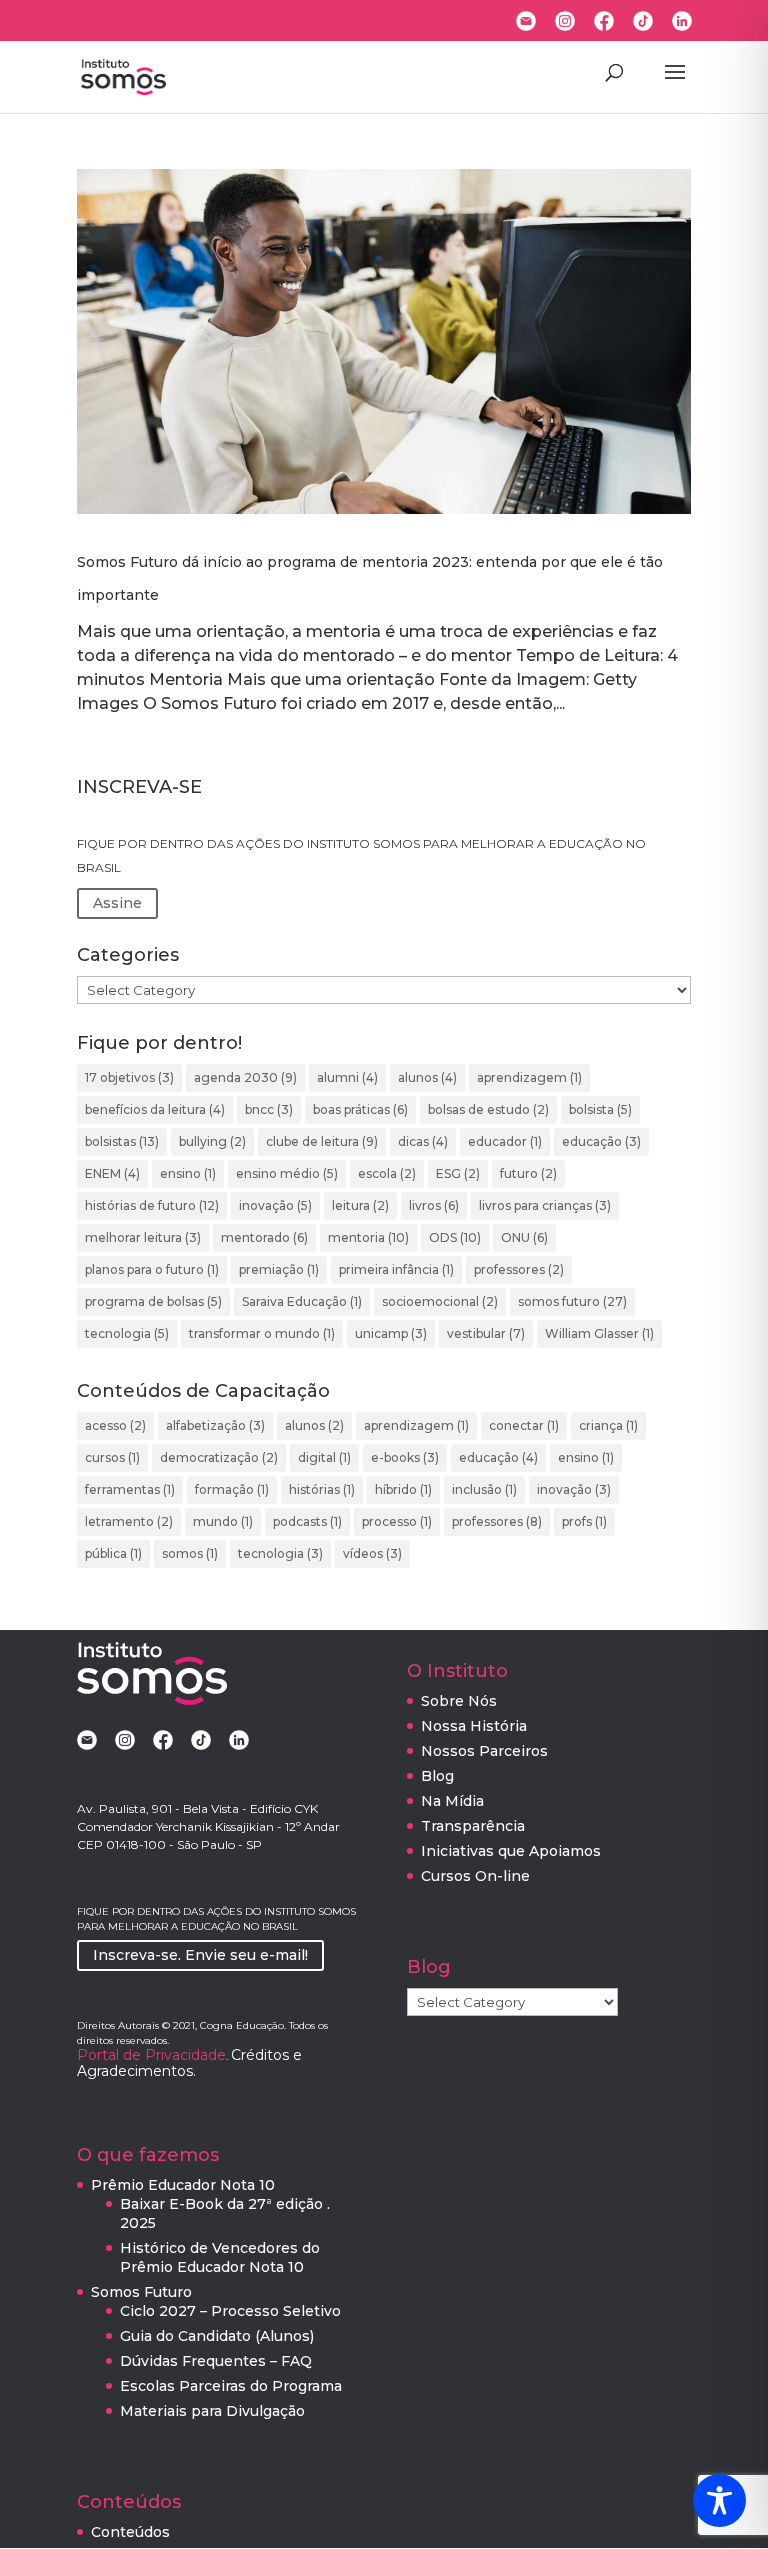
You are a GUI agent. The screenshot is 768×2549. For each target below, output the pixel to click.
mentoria (368, 1237)
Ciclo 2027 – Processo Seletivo (230, 2311)
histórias (322, 1489)
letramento (129, 1521)
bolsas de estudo (488, 1109)
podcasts (307, 1521)
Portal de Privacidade (151, 2055)
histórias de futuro (152, 1205)
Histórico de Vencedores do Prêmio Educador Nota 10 (220, 2257)
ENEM (112, 1173)
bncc (269, 1109)
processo (397, 1521)
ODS (455, 1237)
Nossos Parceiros (484, 1751)
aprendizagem (529, 1077)
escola (387, 1173)
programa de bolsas (153, 1301)
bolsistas (122, 1141)
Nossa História (474, 1726)
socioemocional (440, 1301)
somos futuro (572, 1301)
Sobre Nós (459, 1701)
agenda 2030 (245, 1077)
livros (434, 1205)
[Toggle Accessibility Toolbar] (719, 2500)
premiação (279, 1269)
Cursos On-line (475, 1876)
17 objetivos (129, 1077)
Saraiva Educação (302, 1301)
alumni (347, 1077)
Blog (437, 1776)
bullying (212, 1141)
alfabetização (215, 1425)
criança (608, 1425)
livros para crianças (545, 1205)
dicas (423, 1141)
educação (601, 1141)
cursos (112, 1457)
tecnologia (127, 1333)
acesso (115, 1425)
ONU (524, 1237)
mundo (223, 1521)
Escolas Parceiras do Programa (231, 2386)
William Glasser (599, 1333)
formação (232, 1489)
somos (190, 1553)
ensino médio (287, 1173)
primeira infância (396, 1269)
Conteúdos (130, 2532)
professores (519, 1269)
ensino (188, 1173)
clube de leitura (322, 1141)
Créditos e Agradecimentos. (189, 2063)
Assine (117, 903)
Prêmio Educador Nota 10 (183, 2185)
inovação (275, 1205)
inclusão (484, 1489)
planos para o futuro (152, 1269)
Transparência (473, 1826)
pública (113, 1553)
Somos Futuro (141, 2292)
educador (505, 1141)
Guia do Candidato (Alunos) (217, 2336)
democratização (219, 1457)
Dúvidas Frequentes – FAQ (216, 2361)
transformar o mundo (262, 1333)
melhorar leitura (143, 1237)
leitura (360, 1205)
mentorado (264, 1237)
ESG (458, 1173)
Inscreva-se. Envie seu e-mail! (200, 1955)
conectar (524, 1425)
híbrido (403, 1489)
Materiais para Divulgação (212, 2411)
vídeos (372, 1553)
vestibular (486, 1333)
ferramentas (130, 1489)
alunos (427, 1077)
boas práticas (360, 1109)
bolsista (600, 1109)
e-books (405, 1457)
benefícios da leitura (155, 1109)
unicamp (391, 1333)
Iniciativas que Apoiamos (511, 1851)
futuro (528, 1173)
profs (584, 1521)
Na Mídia (452, 1801)
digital (324, 1457)
